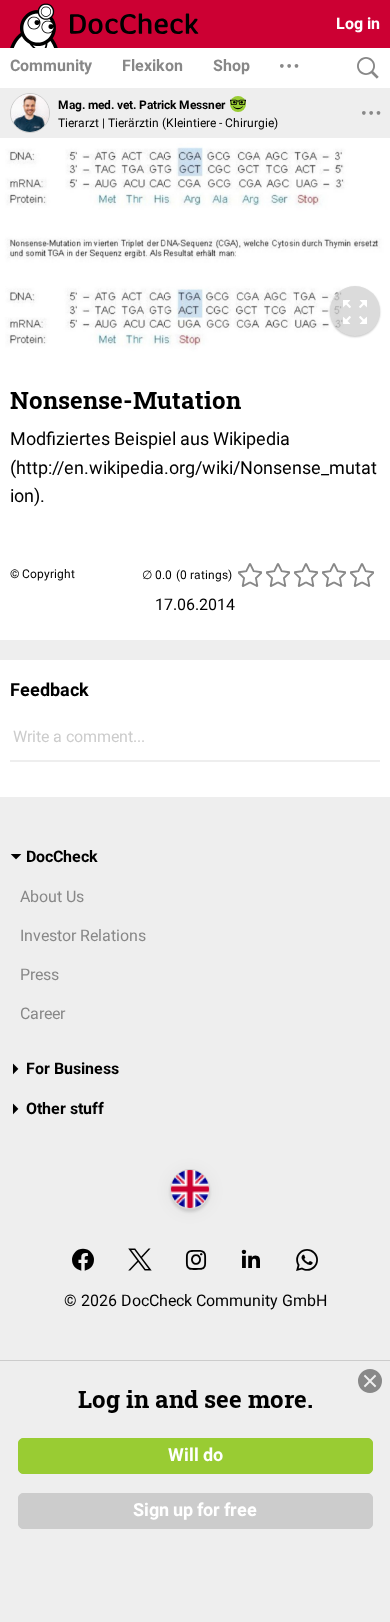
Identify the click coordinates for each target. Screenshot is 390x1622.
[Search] (363, 68)
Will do (195, 1455)
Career (42, 1013)
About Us (52, 896)
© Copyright (42, 574)
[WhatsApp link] (307, 1261)
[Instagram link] (196, 1261)
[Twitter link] (140, 1261)
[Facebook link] (83, 1261)
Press (39, 974)
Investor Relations (83, 935)
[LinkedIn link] (251, 1261)
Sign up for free (195, 1510)
